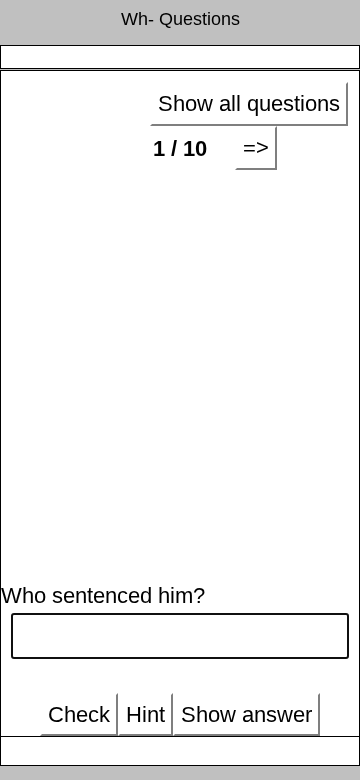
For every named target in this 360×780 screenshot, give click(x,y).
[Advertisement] (180, 370)
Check (79, 714)
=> (256, 147)
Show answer (246, 714)
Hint (145, 714)
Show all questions (249, 103)
